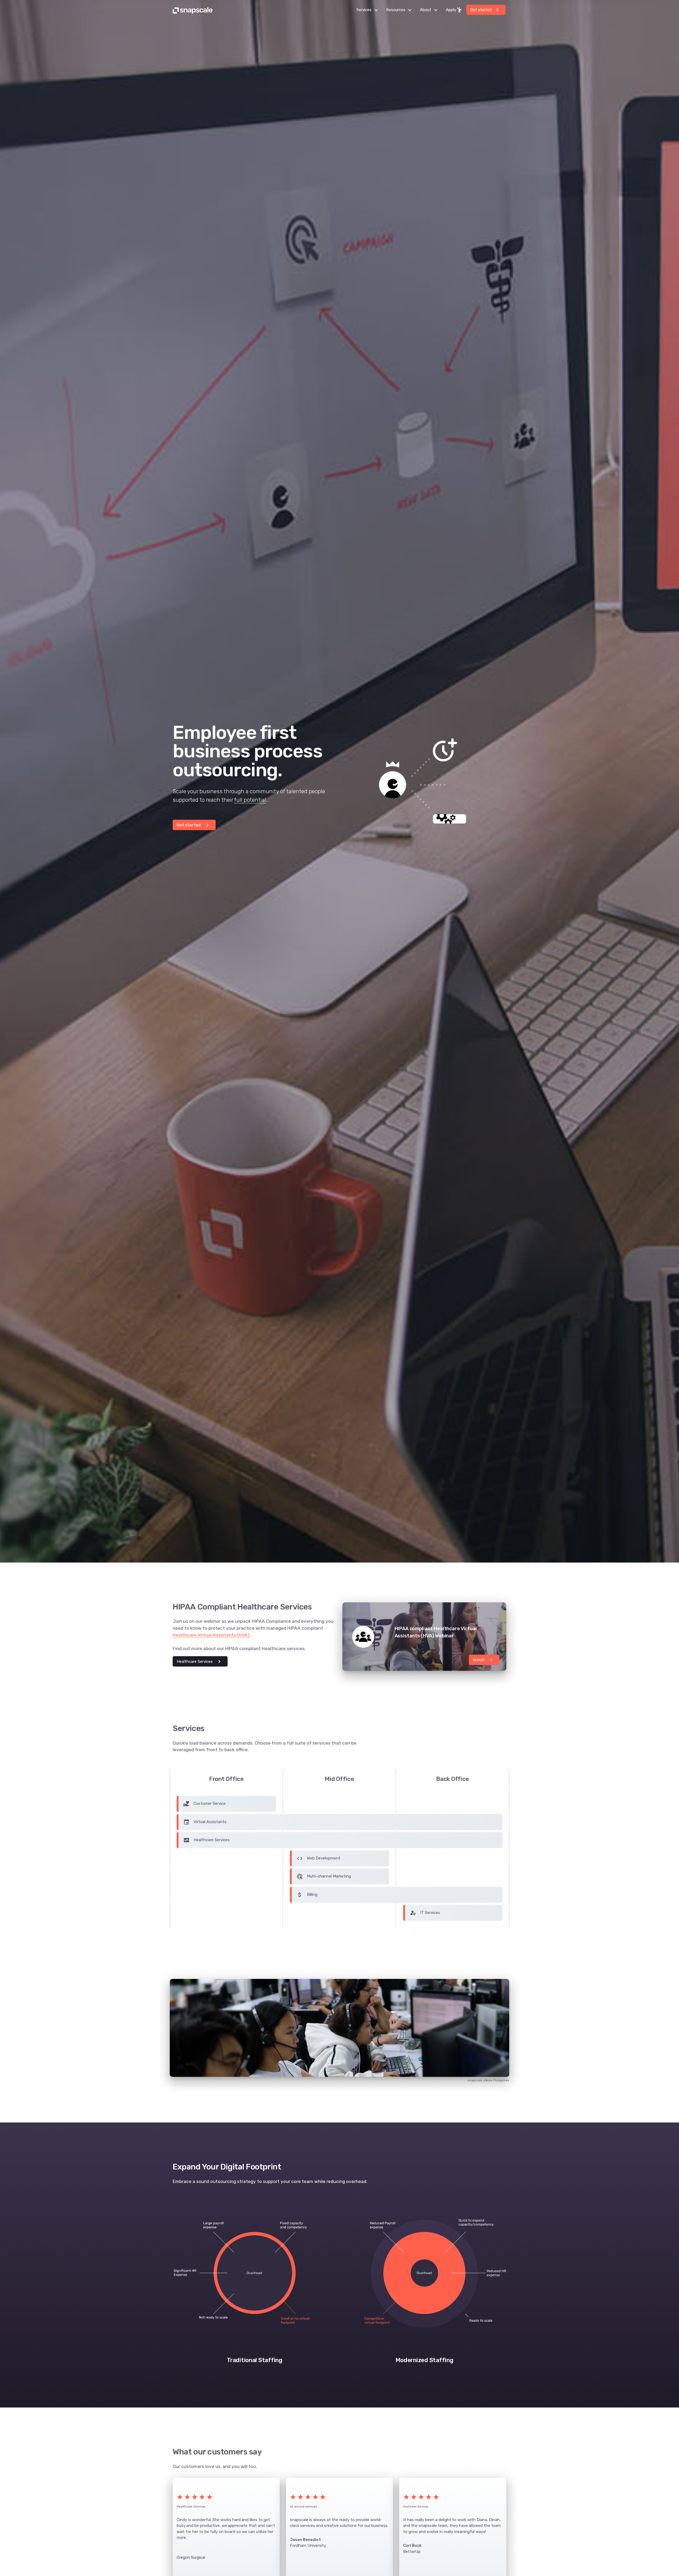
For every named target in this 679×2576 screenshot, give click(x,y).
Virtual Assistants (205, 1822)
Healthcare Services (200, 1662)
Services (369, 10)
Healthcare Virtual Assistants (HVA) (211, 1635)
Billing (307, 1895)
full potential (250, 800)
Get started (486, 10)
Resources (400, 10)
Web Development (318, 1858)
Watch (484, 1660)
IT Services (425, 1913)
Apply (454, 10)
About (430, 10)
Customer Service (204, 1804)
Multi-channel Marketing (324, 1876)
